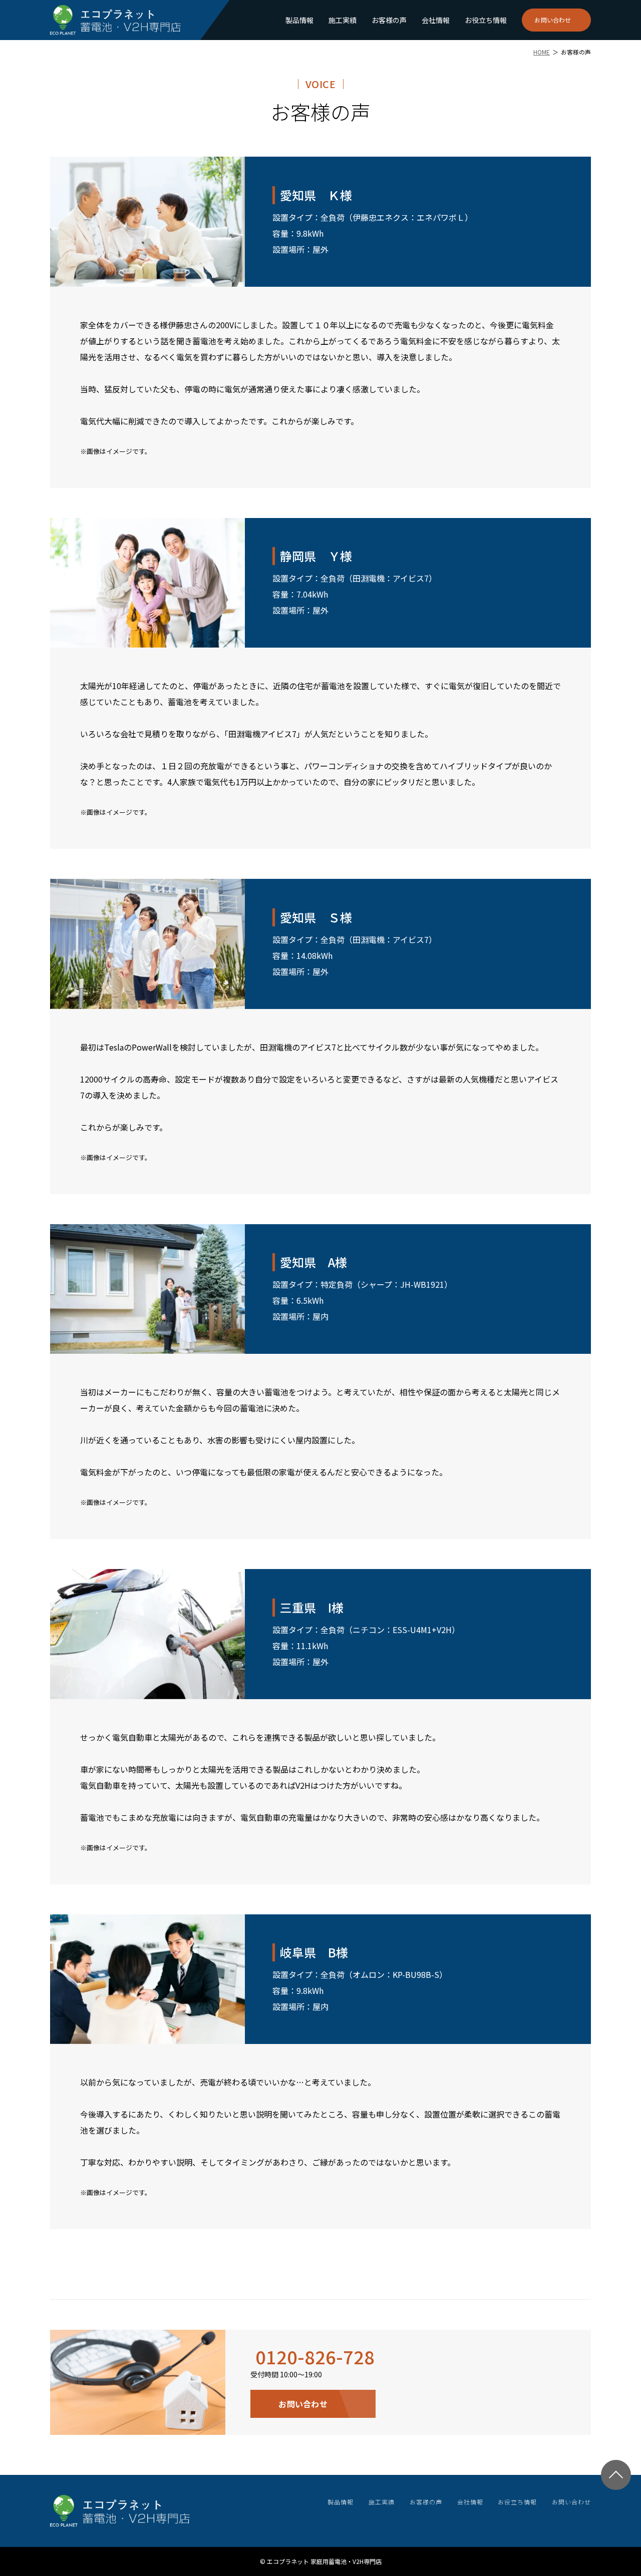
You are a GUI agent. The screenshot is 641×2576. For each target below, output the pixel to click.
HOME (542, 52)
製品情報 (299, 20)
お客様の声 (389, 20)
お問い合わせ (553, 20)
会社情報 (436, 20)
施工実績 (343, 20)
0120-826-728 (315, 2356)
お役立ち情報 (486, 20)
